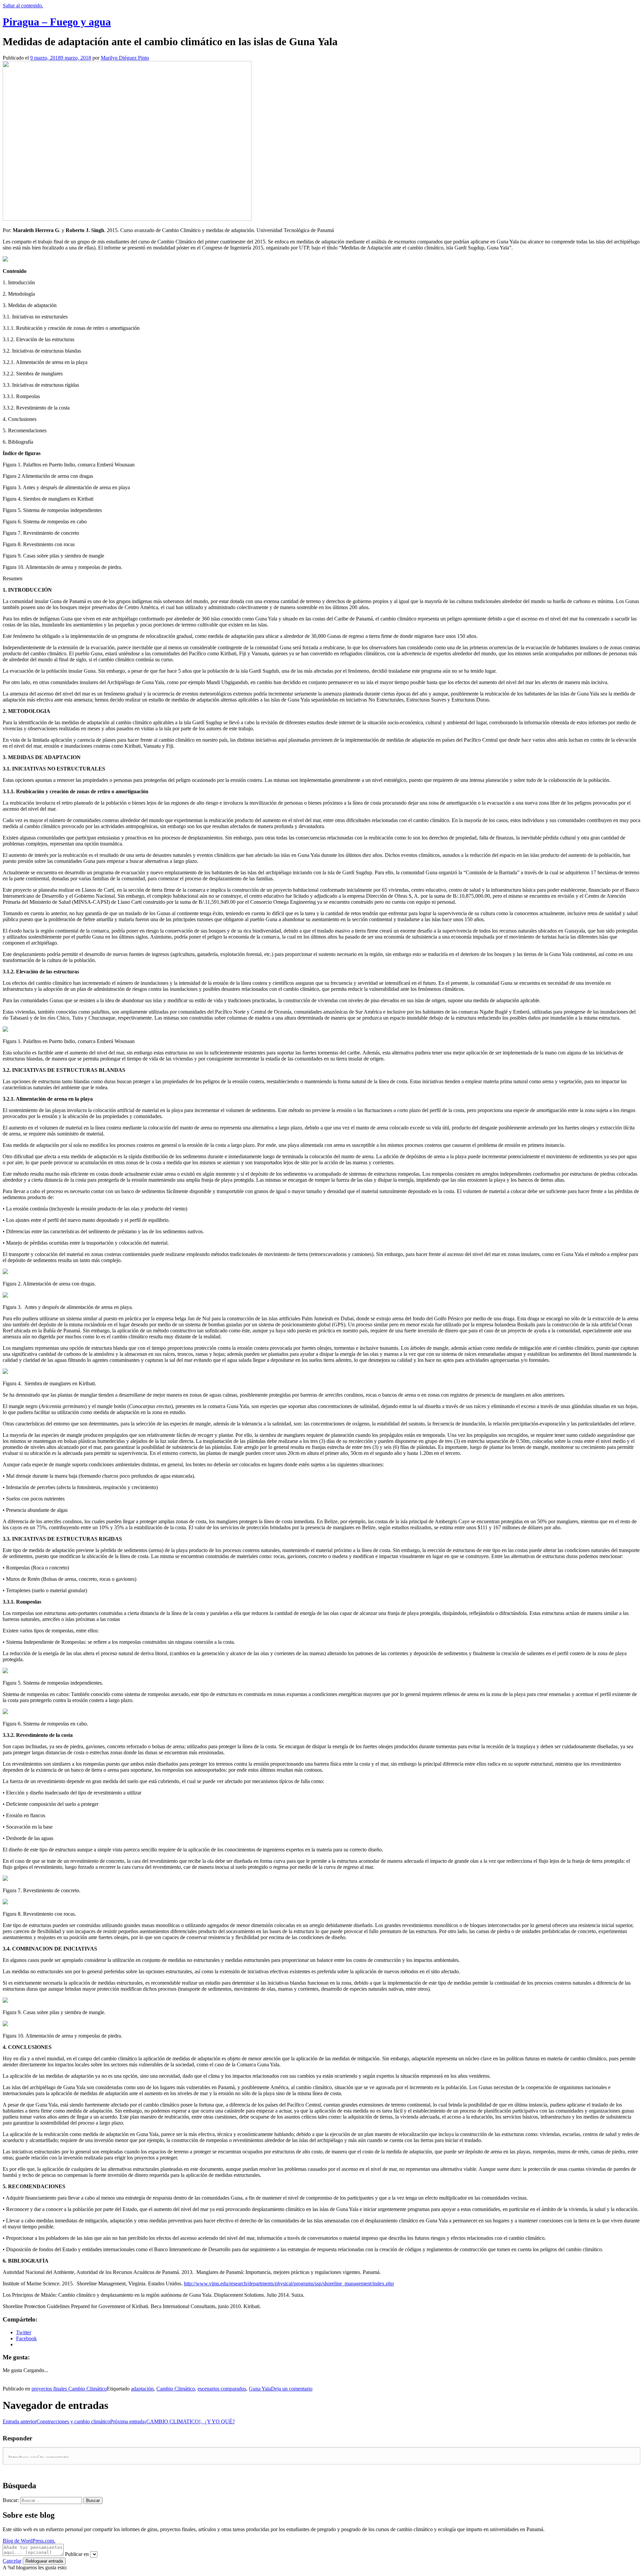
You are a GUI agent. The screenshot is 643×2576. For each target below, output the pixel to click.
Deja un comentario (292, 2389)
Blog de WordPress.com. (29, 2541)
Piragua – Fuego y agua (57, 22)
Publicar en (77, 2554)
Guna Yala (260, 2389)
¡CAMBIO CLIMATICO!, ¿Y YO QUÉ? (172, 2421)
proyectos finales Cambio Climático (69, 2389)
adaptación (142, 2389)
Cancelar (12, 2561)
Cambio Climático (176, 2389)
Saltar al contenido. (23, 6)
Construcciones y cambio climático (56, 2421)
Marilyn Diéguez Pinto (125, 58)
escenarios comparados (222, 2389)
